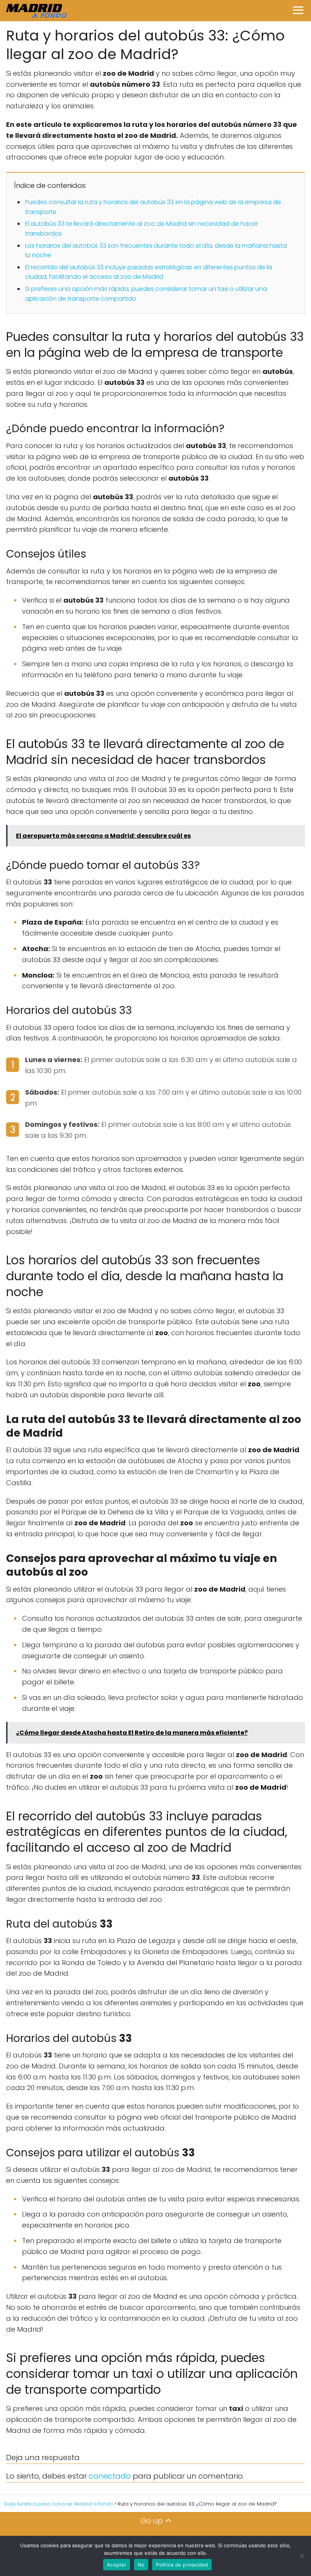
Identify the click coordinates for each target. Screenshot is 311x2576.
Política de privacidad (182, 2565)
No (141, 2565)
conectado (110, 2476)
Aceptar (117, 2565)
